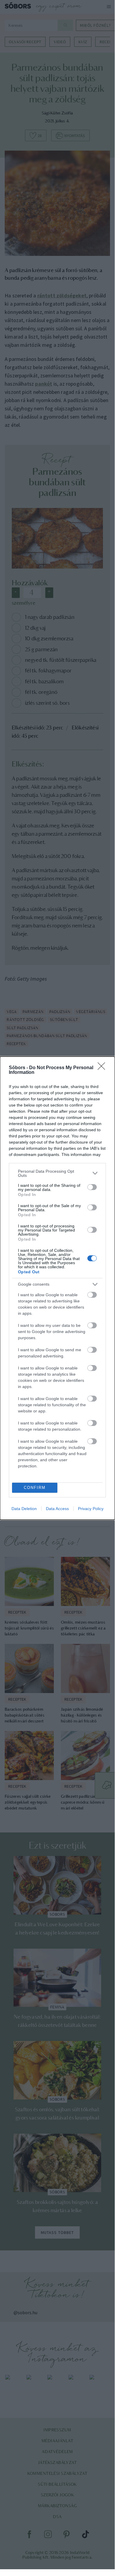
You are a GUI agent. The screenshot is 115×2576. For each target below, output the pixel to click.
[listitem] (57, 1173)
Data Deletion (24, 1509)
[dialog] (57, 1288)
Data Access (57, 1509)
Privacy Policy (91, 1509)
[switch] (92, 1187)
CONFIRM (35, 1488)
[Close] (103, 1068)
